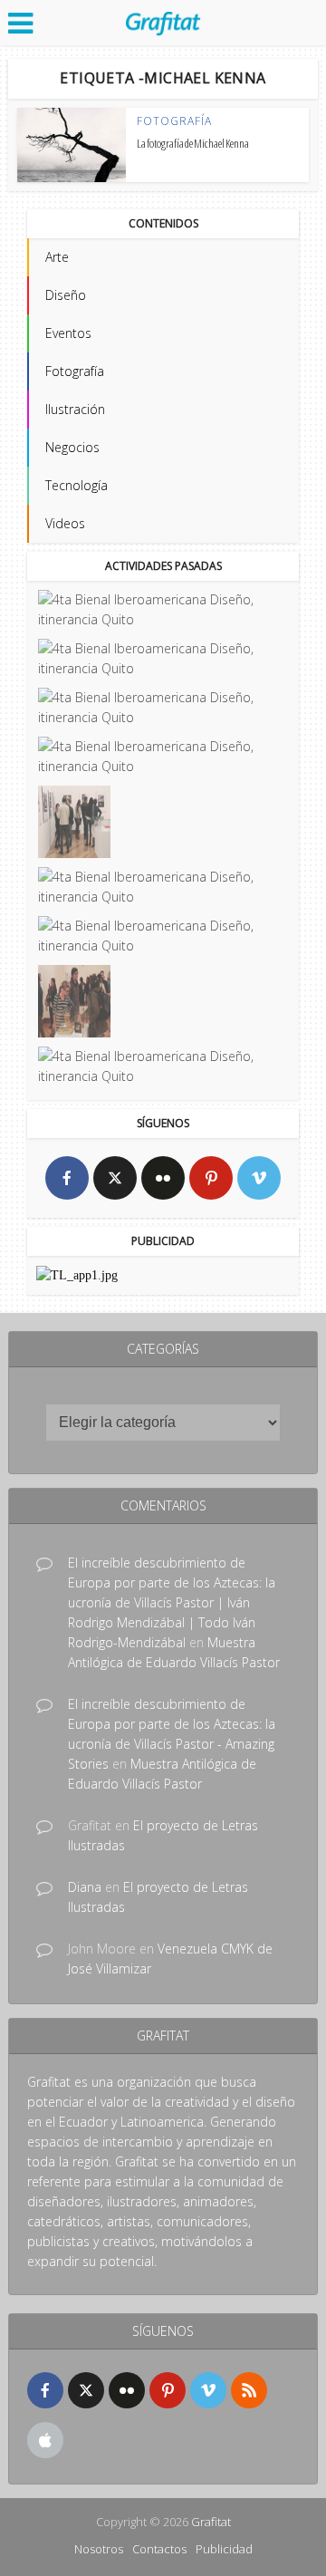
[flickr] (163, 1178)
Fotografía (174, 121)
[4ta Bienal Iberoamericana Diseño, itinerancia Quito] (162, 610)
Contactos (159, 2549)
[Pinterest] (211, 1178)
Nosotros (99, 2549)
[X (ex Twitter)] (115, 1178)
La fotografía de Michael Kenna (193, 143)
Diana (85, 1887)
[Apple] (45, 2440)
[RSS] (249, 2390)
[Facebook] (67, 1178)
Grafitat (211, 2522)
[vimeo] (259, 1178)
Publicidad (224, 2549)
